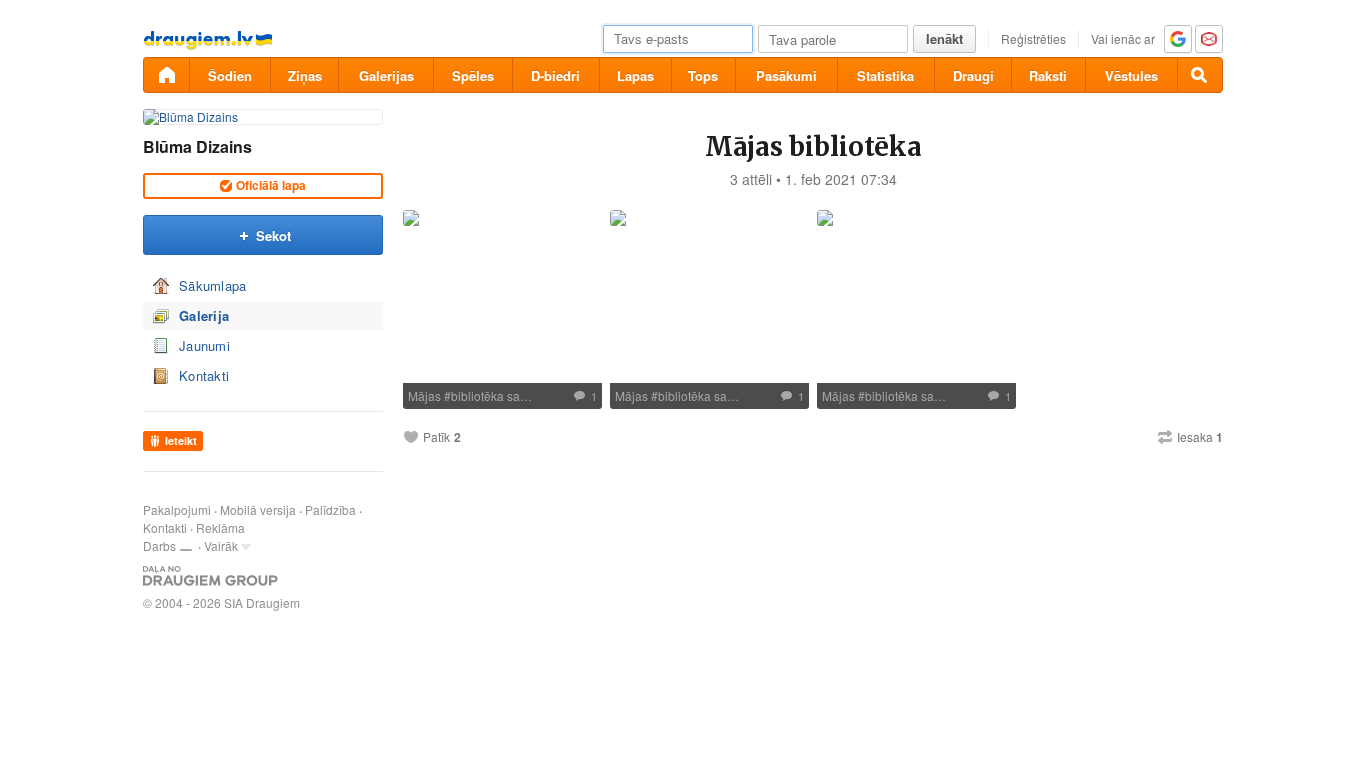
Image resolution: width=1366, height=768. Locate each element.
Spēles (473, 75)
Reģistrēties (1033, 38)
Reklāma (220, 527)
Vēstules (1131, 75)
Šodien (230, 75)
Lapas (635, 75)
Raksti (1048, 75)
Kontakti (204, 375)
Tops (703, 75)
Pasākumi (786, 75)
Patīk (436, 437)
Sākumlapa (213, 285)
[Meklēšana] (1200, 75)
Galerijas (386, 75)
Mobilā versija (258, 509)
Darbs (159, 545)
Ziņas (305, 75)
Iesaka (1200, 437)
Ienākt (944, 38)
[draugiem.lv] (166, 75)
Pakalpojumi (177, 509)
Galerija (204, 315)
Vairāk (221, 545)
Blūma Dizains (197, 146)
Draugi (973, 75)
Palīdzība (330, 509)
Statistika (885, 75)
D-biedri (555, 75)
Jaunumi (204, 345)
